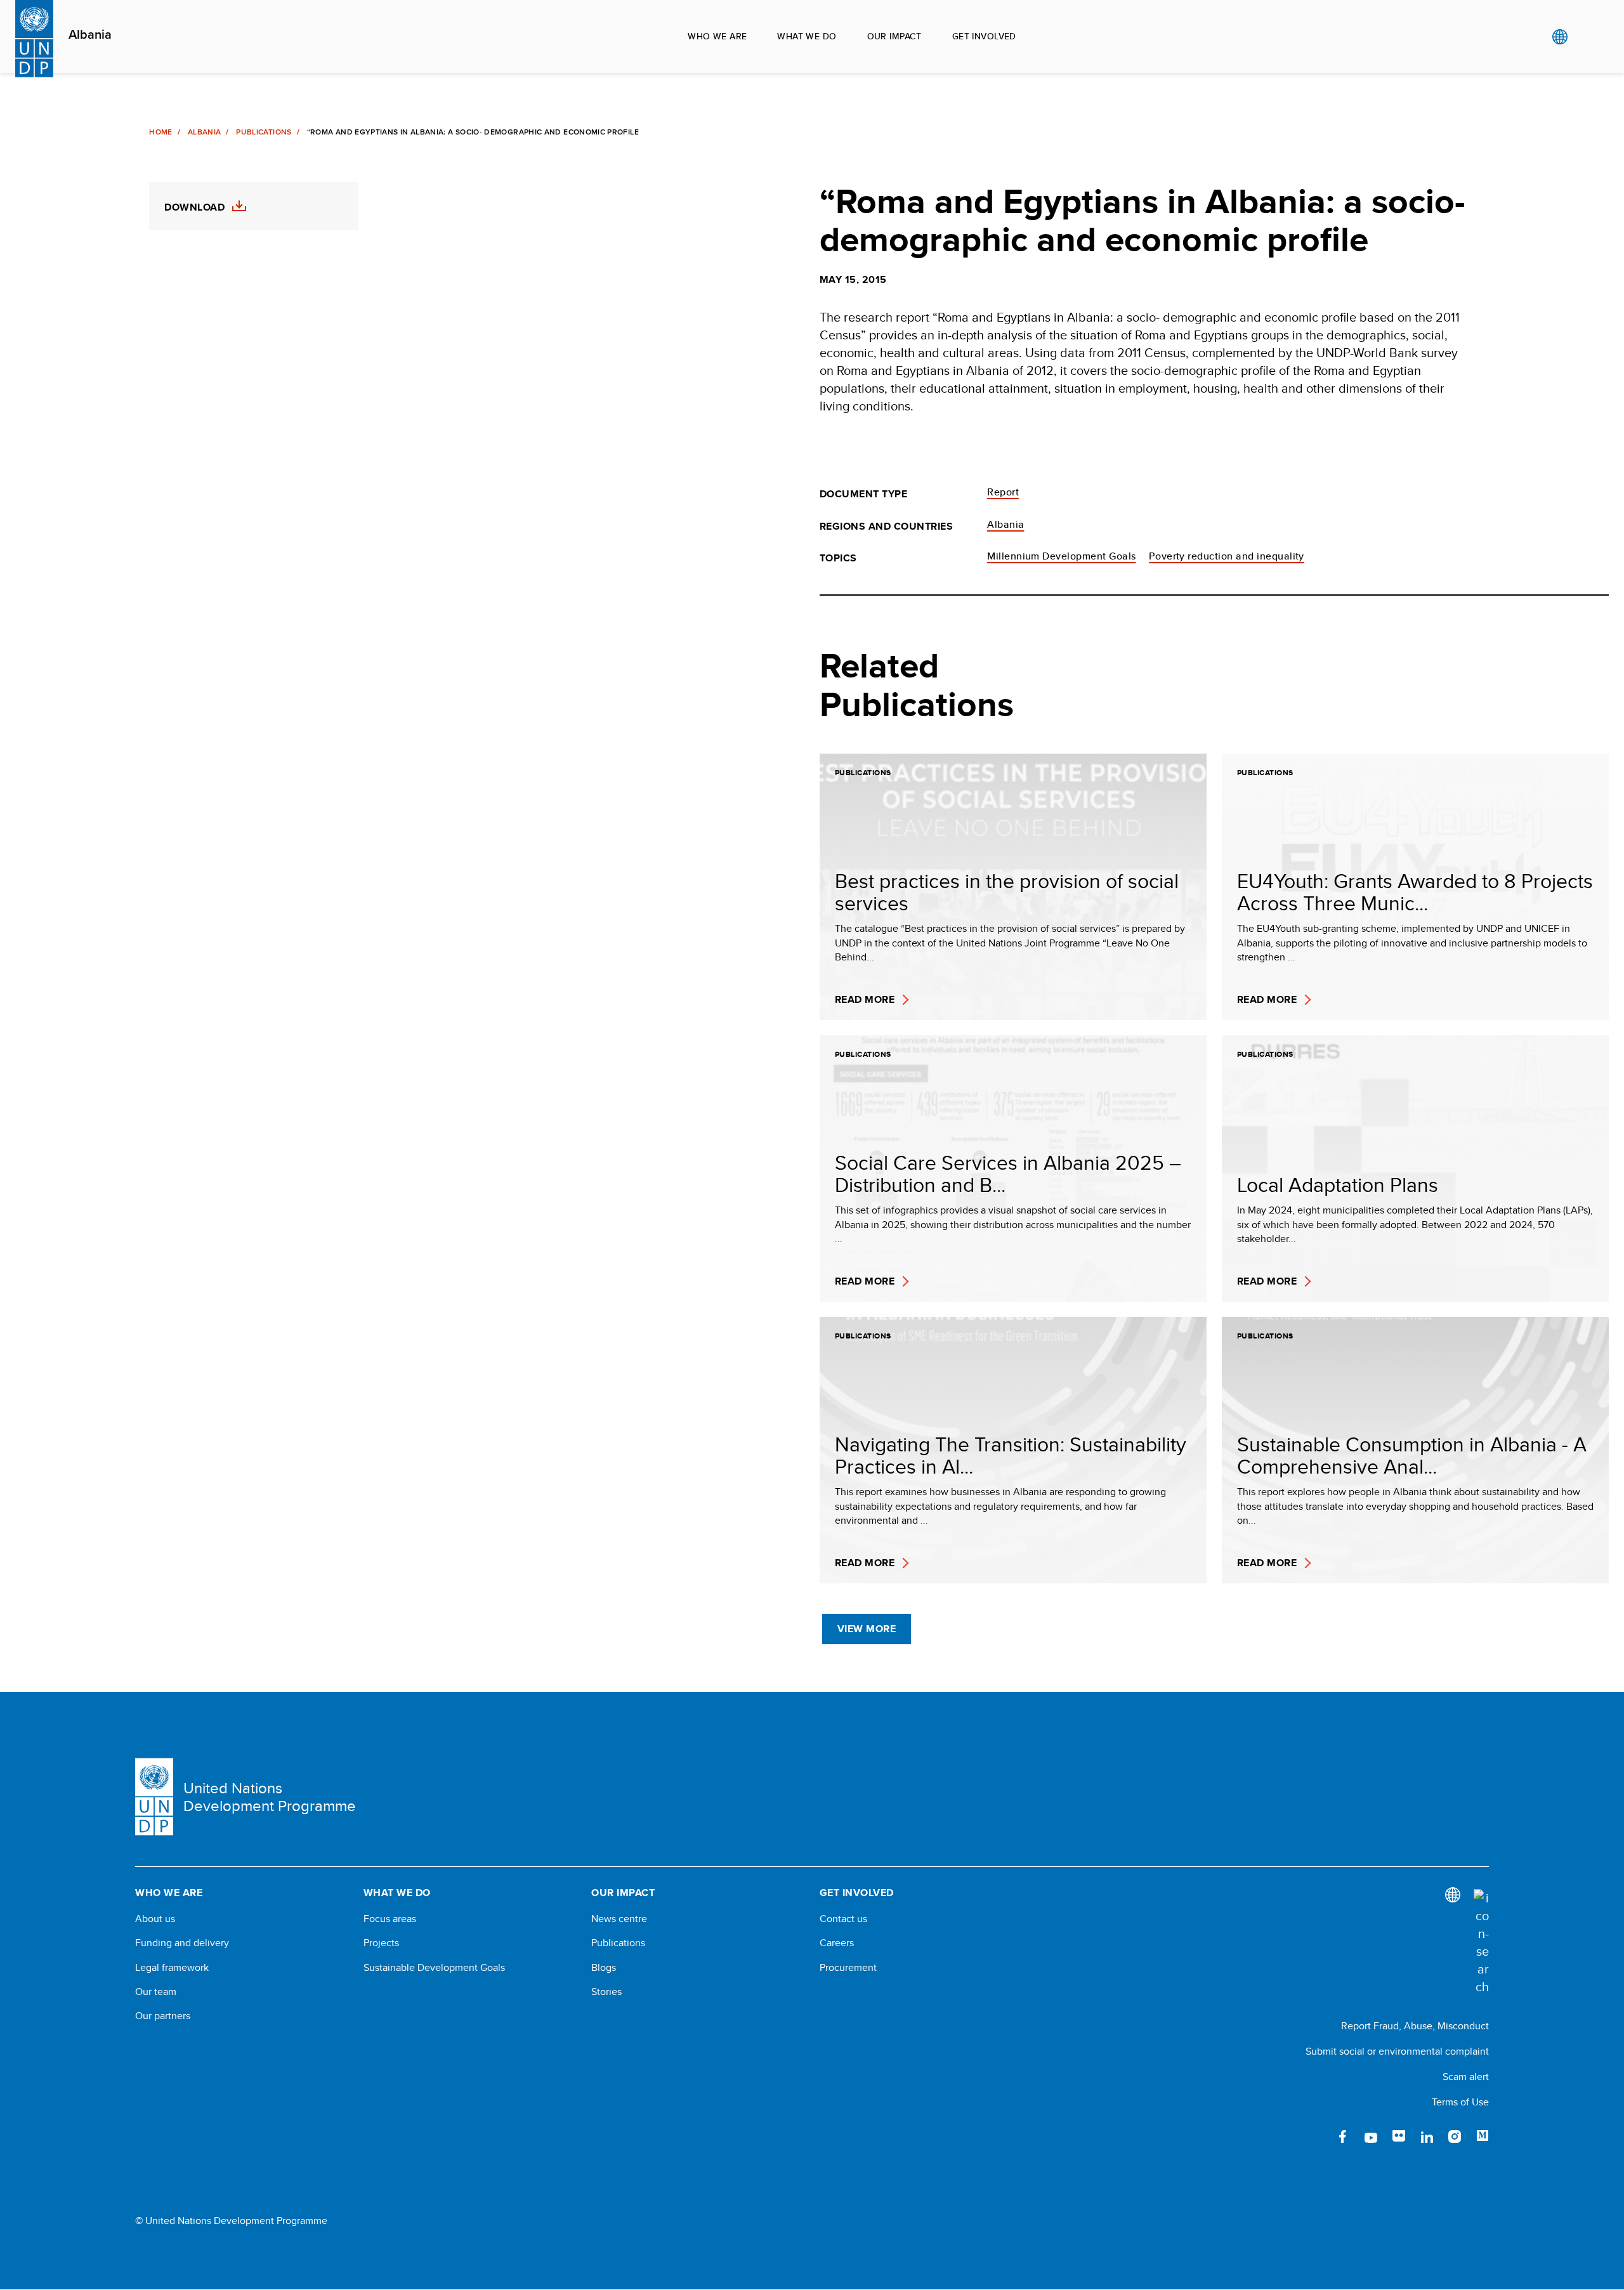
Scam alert (1466, 2077)
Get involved (984, 36)
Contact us (843, 1919)
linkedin (1427, 2136)
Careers (837, 1943)
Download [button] (194, 207)
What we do (807, 36)
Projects (381, 1943)
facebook (1343, 2136)
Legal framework (172, 1968)
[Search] (1481, 1942)
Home (160, 132)
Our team (156, 1992)
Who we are (717, 36)
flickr (1399, 2136)
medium (1483, 2136)
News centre (619, 1919)
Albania (90, 35)
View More (867, 1629)
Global (1560, 37)
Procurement (848, 1968)
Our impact (894, 36)
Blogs (604, 1968)
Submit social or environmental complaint (1397, 2051)
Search (1586, 37)
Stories (606, 1992)
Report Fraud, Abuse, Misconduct (1415, 2026)
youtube (1371, 2136)
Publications (264, 132)
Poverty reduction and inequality (1227, 556)
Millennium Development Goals (1061, 556)
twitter (1315, 2136)
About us (155, 1919)
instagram (1455, 2136)
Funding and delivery (182, 1943)
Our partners (163, 2016)
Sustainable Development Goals (434, 1968)
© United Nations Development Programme (231, 2221)
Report (1003, 492)
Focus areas (390, 1919)
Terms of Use (1460, 2102)
